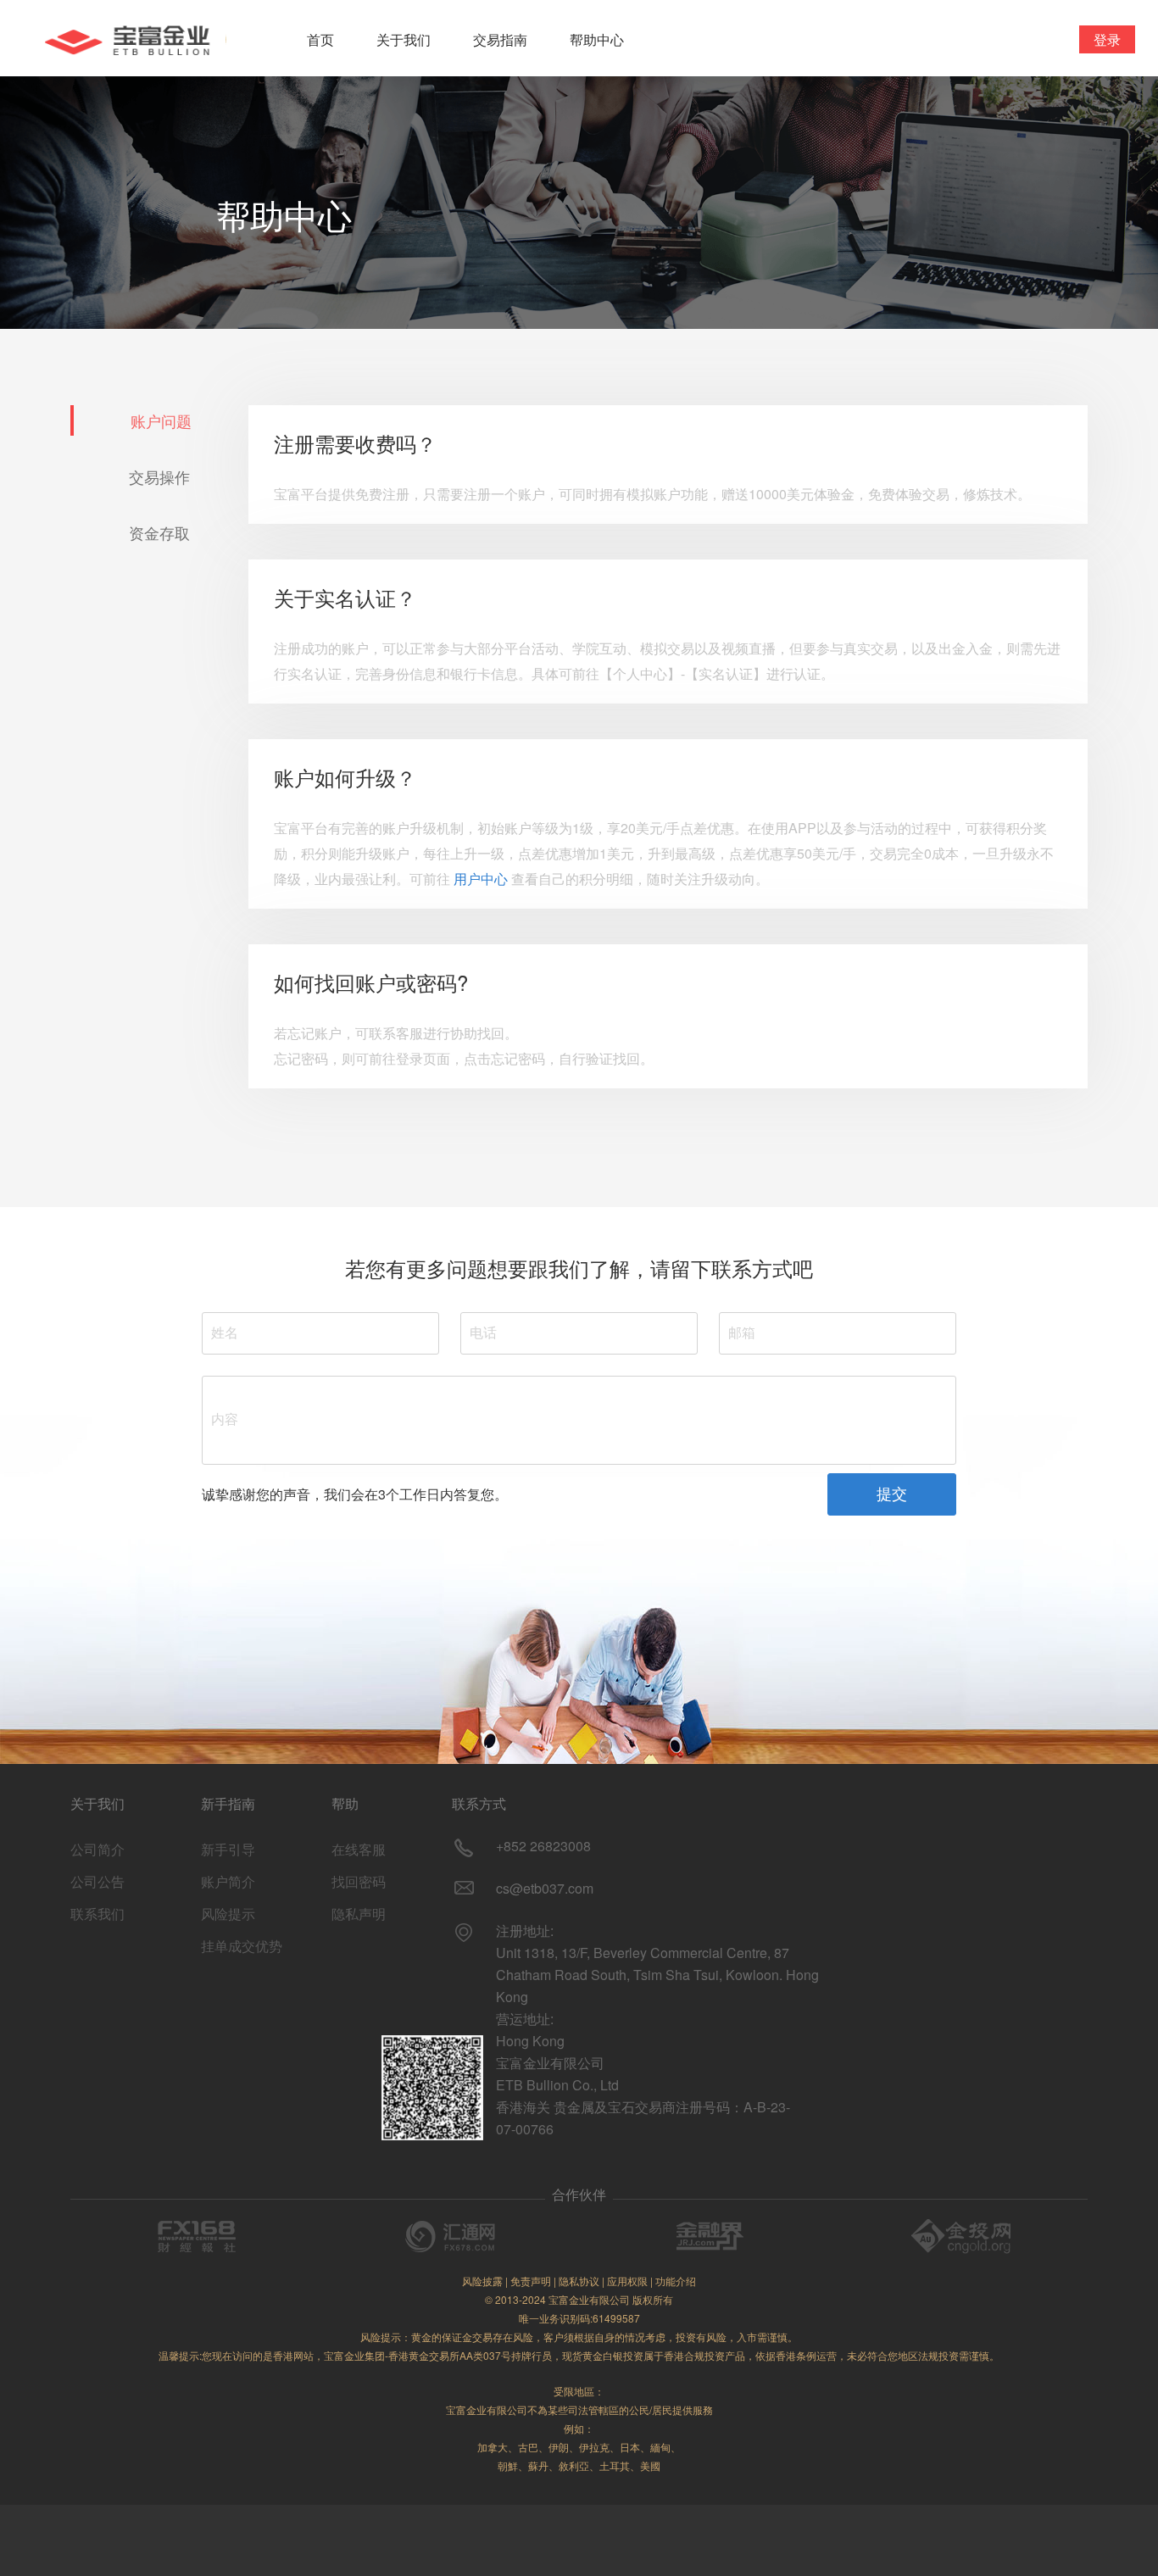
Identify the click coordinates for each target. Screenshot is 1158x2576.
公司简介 (97, 1849)
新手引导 (228, 1849)
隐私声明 (359, 1914)
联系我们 (97, 1914)
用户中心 (481, 879)
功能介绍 (676, 2281)
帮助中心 (597, 39)
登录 (1107, 39)
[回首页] (125, 38)
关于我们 (404, 39)
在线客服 (359, 1849)
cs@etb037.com (545, 1888)
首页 (320, 39)
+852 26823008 (543, 1846)
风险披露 (482, 2281)
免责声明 (531, 2281)
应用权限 (627, 2281)
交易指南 (500, 39)
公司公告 (97, 1881)
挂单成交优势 (242, 1946)
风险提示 (228, 1914)
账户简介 (228, 1881)
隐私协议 (579, 2281)
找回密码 (359, 1881)
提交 (892, 1494)
